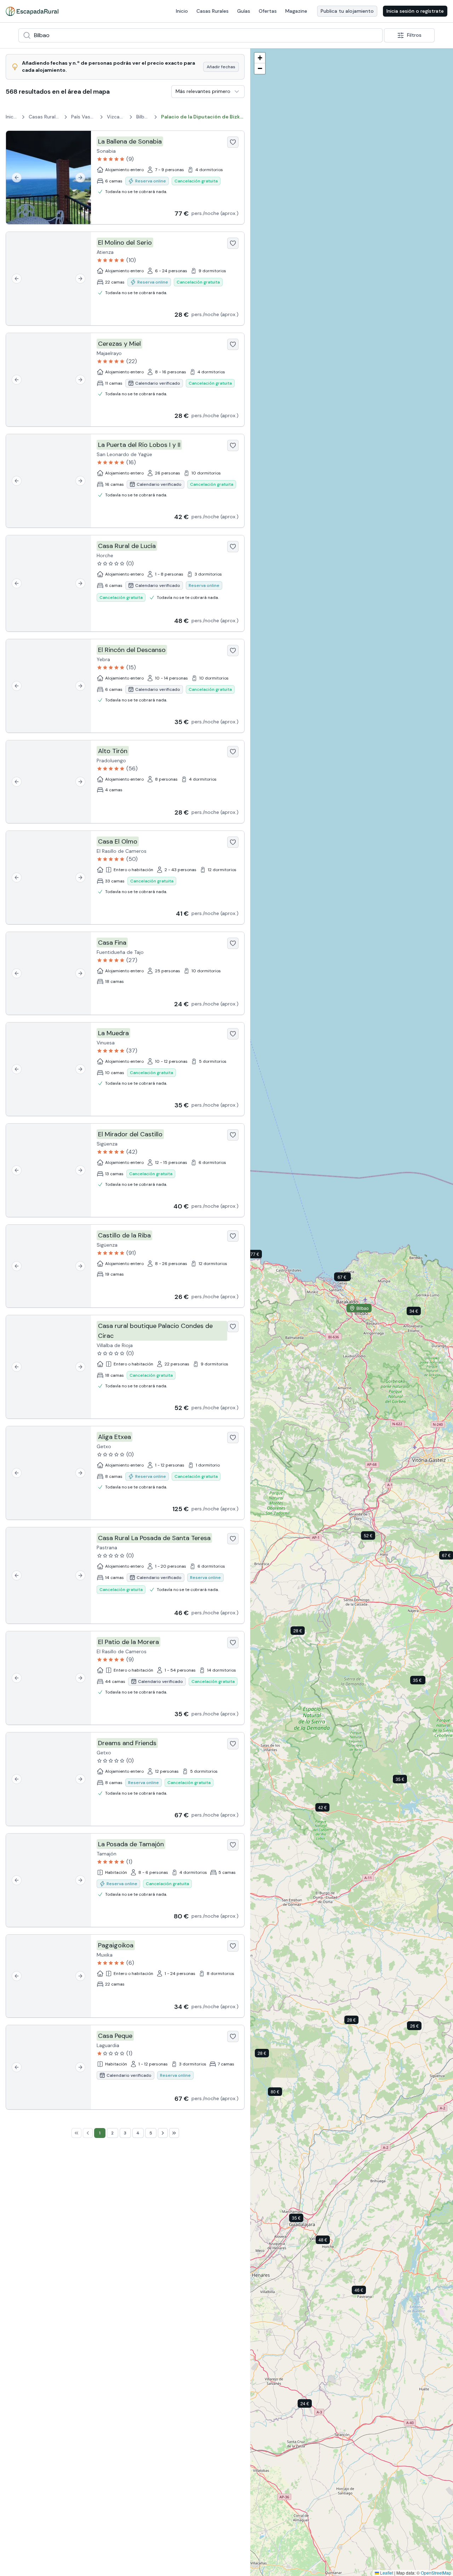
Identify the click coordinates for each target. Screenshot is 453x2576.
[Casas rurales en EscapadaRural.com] (32, 11)
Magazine (296, 11)
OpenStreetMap (436, 2573)
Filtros (414, 35)
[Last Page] (174, 2133)
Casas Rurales (213, 11)
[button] (260, 1255)
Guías (244, 11)
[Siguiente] (80, 177)
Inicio (182, 11)
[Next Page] (163, 2133)
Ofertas (268, 11)
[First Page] (76, 2133)
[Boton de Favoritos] (233, 142)
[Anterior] (17, 177)
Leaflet (386, 2573)
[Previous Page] (88, 2133)
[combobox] (200, 35)
